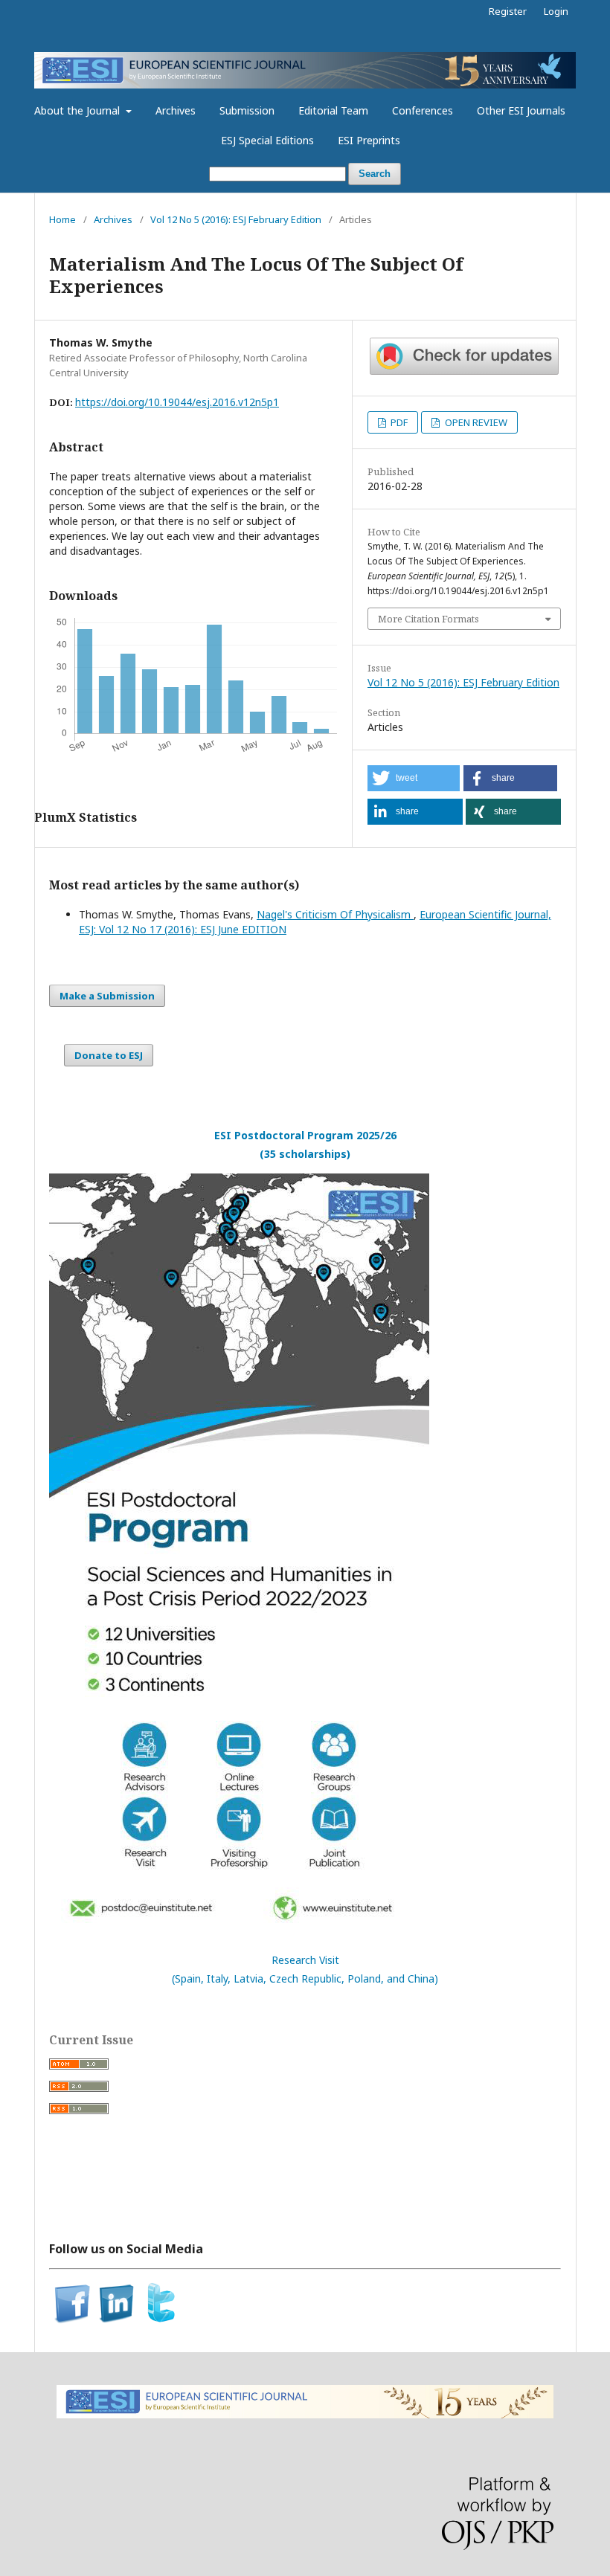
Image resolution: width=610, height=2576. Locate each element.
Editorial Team (333, 110)
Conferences (423, 110)
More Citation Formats (428, 619)
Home (62, 219)
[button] (414, 778)
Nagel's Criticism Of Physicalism (335, 914)
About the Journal (78, 110)
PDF (398, 422)
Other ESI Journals (521, 110)
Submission (247, 110)
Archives (176, 110)
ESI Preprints (369, 140)
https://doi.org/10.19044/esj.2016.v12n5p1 (177, 402)
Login (556, 11)
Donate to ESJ (109, 1055)
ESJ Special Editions (267, 140)
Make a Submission (107, 996)
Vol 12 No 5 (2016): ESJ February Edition (236, 219)
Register (508, 11)
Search (375, 174)
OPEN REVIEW (475, 422)
